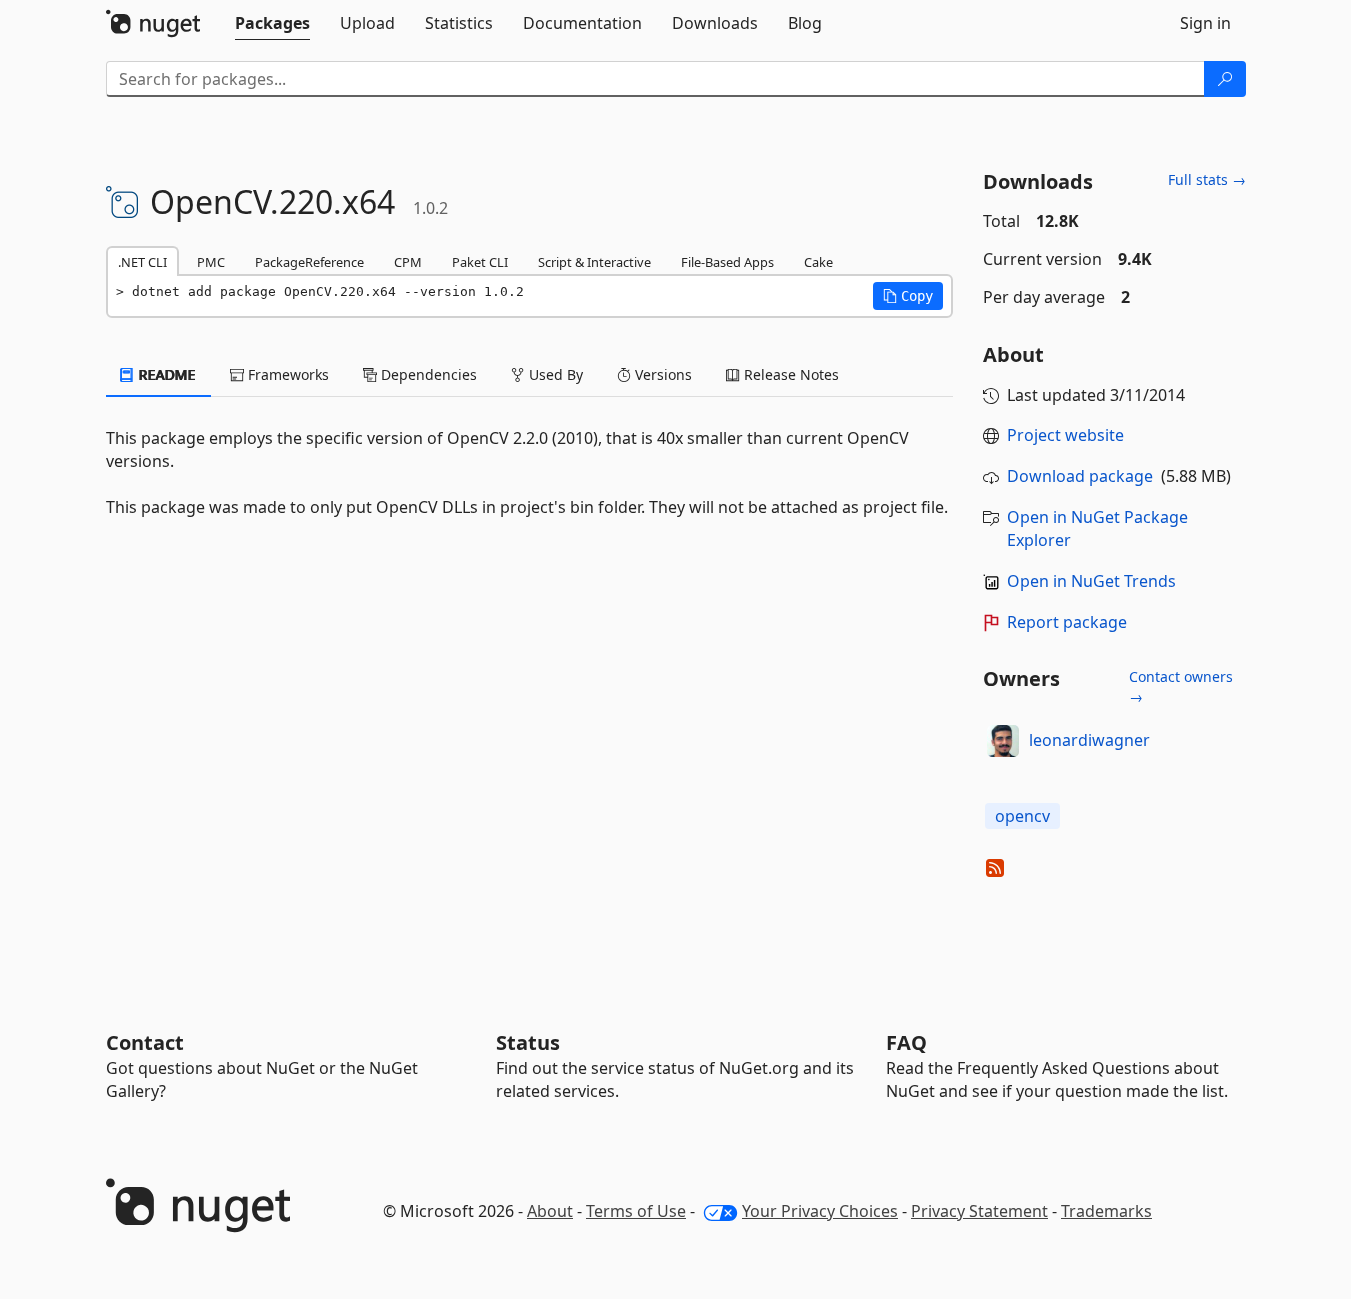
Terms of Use (636, 1211)
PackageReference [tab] (309, 262)
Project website (1065, 435)
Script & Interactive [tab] (594, 262)
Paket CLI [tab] (480, 262)
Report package (1067, 622)
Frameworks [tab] (286, 374)
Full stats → (1207, 179)
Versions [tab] (661, 374)
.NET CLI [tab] (142, 262)
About (550, 1211)
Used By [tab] (554, 374)
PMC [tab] (211, 262)
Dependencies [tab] (427, 374)
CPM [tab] (408, 262)
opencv (1022, 816)
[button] (908, 296)
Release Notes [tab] (789, 374)
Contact (145, 1042)
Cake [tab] (818, 262)
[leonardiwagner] (1003, 741)
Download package (1080, 476)
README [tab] (165, 374)
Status (528, 1042)
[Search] (1225, 79)
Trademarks (1106, 1211)
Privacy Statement (979, 1211)
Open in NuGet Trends (1091, 581)
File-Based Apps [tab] (727, 262)
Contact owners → (1181, 686)
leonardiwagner (1089, 740)
